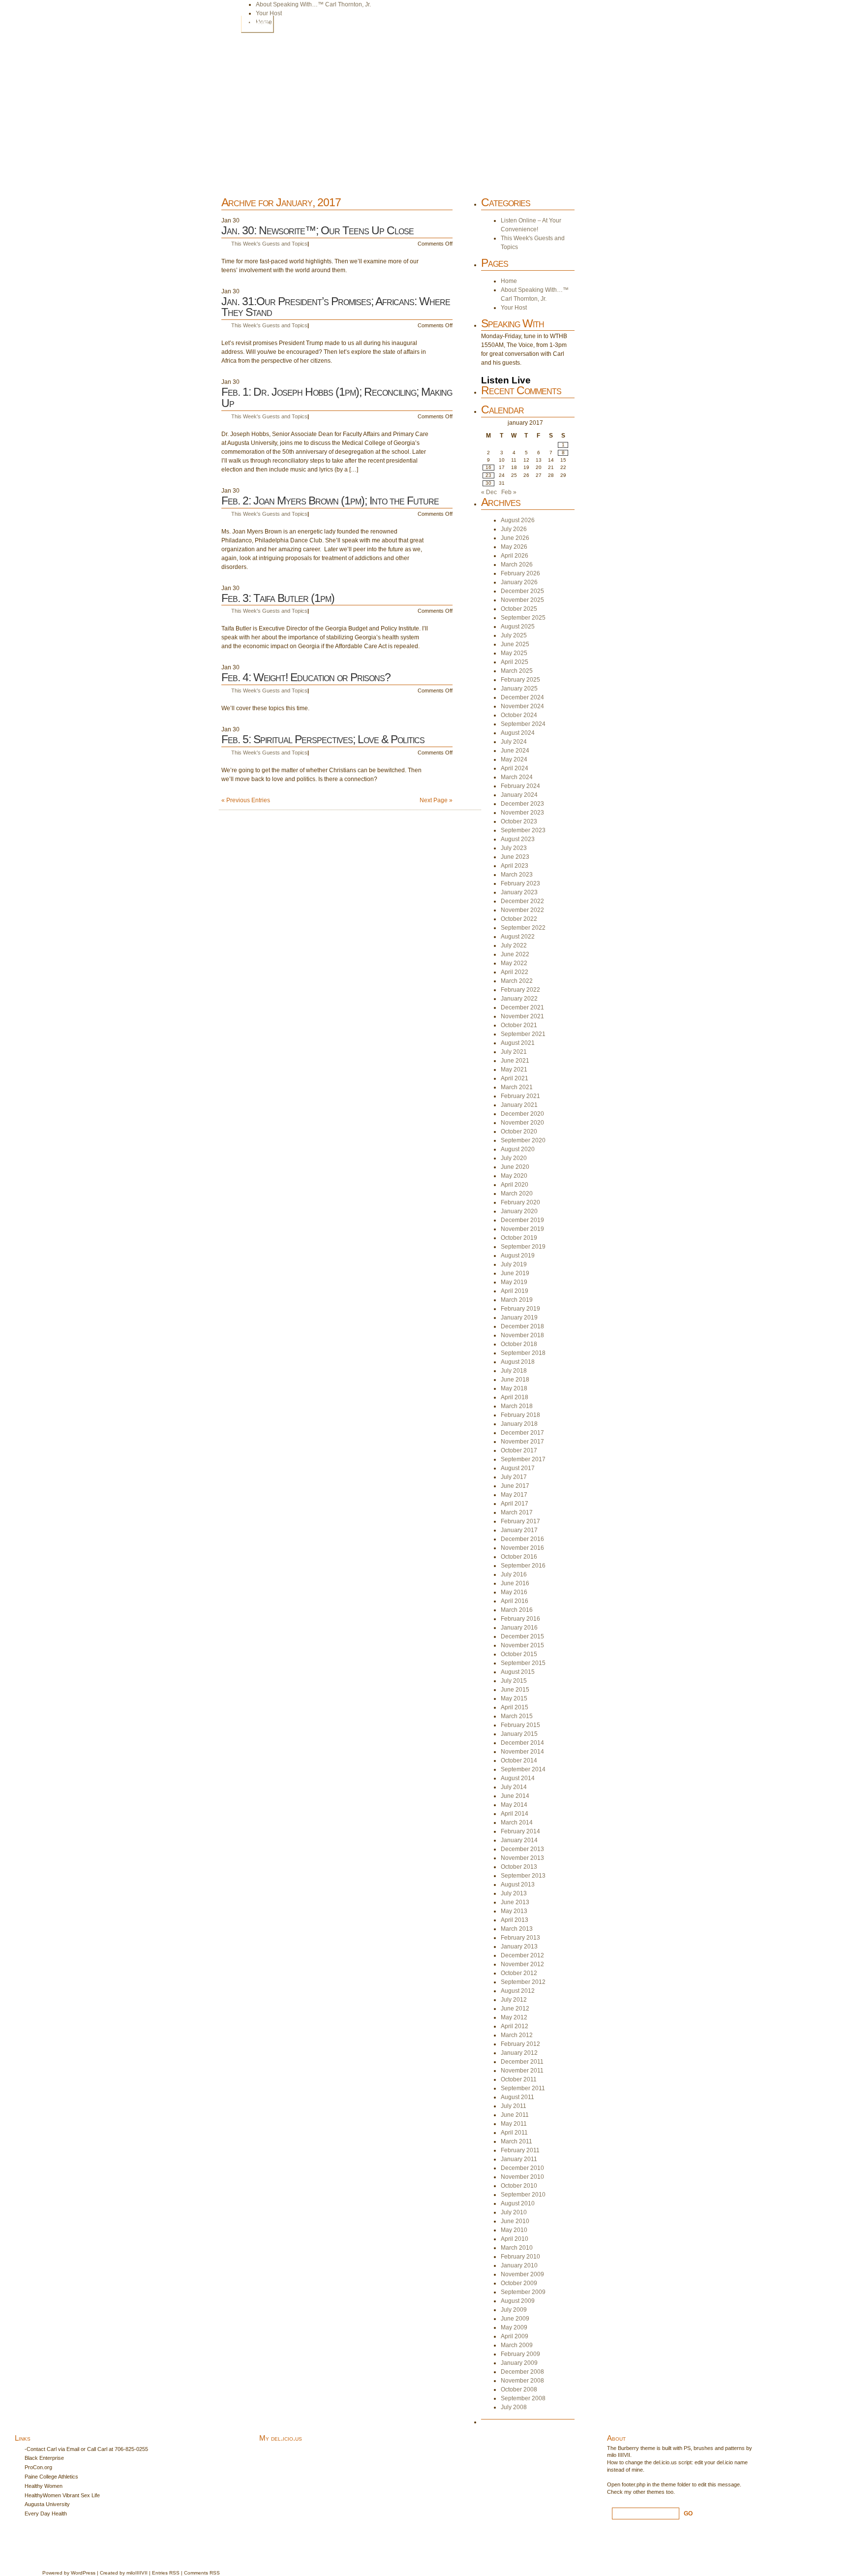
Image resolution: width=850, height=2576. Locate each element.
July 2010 (514, 2212)
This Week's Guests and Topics (269, 244)
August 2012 (518, 1991)
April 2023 (515, 866)
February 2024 (520, 786)
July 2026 (514, 529)
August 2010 (518, 2203)
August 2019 (518, 1256)
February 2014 (520, 1831)
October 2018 (519, 1344)
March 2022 (517, 981)
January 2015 (519, 1734)
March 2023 (517, 875)
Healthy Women (44, 2486)
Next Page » (436, 800)
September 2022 (523, 928)
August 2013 (518, 1885)
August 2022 (518, 937)
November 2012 (522, 1964)
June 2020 (515, 1167)
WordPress (83, 2573)
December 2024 (522, 697)
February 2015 (520, 1725)
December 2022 (522, 901)
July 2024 (514, 742)
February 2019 (520, 1309)
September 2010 (523, 2195)
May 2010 (514, 2230)
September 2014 (523, 1769)
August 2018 (518, 1362)
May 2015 (514, 1698)
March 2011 (516, 2141)
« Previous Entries (246, 800)
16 (488, 467)
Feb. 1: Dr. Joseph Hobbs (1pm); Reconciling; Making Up (337, 397)
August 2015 (518, 1672)
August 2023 (518, 839)
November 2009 (522, 2274)
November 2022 (522, 910)
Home (257, 24)
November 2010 (522, 2177)
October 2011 (519, 2079)
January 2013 (519, 1947)
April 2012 (515, 2026)
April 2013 (515, 1920)
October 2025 (519, 609)
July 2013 (514, 1893)
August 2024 (518, 733)
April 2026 (515, 556)
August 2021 (518, 1043)
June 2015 (515, 1690)
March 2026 (517, 565)
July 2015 (514, 1681)
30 (488, 483)
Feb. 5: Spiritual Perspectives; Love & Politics (323, 739)
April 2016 (515, 1601)
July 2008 (514, 2407)
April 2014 (515, 1814)
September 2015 (523, 1663)
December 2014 (522, 1743)
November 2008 (522, 2381)
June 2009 (515, 2319)
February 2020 (520, 1202)
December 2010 (522, 2168)
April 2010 (515, 2239)
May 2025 (514, 653)
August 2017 (518, 1468)
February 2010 (520, 2257)
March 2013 (517, 1929)
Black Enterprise (44, 2458)
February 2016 (520, 1619)
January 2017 (519, 1530)
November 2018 (522, 1335)
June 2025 (515, 644)
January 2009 (519, 2363)
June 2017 (515, 1486)
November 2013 (522, 1858)
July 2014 (514, 1787)
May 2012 (514, 2017)
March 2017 (517, 1512)
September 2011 (523, 2088)
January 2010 (519, 2265)
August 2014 (518, 1778)
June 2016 (515, 1583)
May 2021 (514, 1069)
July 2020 (514, 1158)
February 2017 (520, 1521)
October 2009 (519, 2283)
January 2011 (519, 2159)
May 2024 (514, 759)
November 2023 (522, 813)
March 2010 (517, 2248)
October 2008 (519, 2389)
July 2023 (514, 848)
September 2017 (523, 1459)
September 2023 (523, 830)
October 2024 (519, 715)
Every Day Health (46, 2513)
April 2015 (515, 1707)
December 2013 (522, 1849)
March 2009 (517, 2345)
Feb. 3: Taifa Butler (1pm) (278, 598)
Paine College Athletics (51, 2477)
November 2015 (522, 1645)
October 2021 (519, 1025)
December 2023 (522, 804)
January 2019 (519, 1318)
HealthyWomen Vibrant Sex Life (62, 2495)
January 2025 (519, 689)
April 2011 (514, 2133)
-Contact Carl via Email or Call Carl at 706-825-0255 (86, 2449)
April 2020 (515, 1185)
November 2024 (522, 706)
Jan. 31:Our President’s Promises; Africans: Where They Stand (336, 307)
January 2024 (519, 795)
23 (488, 475)
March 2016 (517, 1610)
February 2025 (520, 680)
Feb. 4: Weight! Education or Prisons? (306, 677)
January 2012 (519, 2053)
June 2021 (515, 1061)
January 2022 (519, 999)
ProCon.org (38, 2467)
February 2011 (520, 2150)
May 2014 (514, 1805)
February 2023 (520, 883)
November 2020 (522, 1123)
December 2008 (522, 2372)
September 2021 (523, 1034)
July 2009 (514, 2310)
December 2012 (522, 1955)
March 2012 (517, 2035)
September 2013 (523, 1876)
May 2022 (514, 963)
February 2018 (520, 1415)
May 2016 (514, 1592)
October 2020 (519, 1131)
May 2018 (514, 1388)
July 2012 (514, 2000)
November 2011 (522, 2071)
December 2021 (522, 1007)
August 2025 (518, 627)
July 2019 (514, 1264)
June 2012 (515, 2009)
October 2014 (519, 1760)
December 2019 (522, 1220)
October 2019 (519, 1238)
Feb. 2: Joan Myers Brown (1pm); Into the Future (330, 501)
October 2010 (519, 2186)
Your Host (269, 13)
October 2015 (519, 1654)
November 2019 (522, 1229)
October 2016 (519, 1557)
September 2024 (523, 724)
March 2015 (517, 1716)
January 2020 (519, 1211)
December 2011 (522, 2062)
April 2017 (515, 1504)
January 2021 (519, 1105)
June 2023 (515, 857)
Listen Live (506, 380)
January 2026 (519, 582)
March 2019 (517, 1300)
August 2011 (517, 2097)
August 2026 (518, 520)
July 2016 (514, 1574)
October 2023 (519, 821)
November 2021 (522, 1016)
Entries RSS (166, 2573)
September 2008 (523, 2398)
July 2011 (514, 2106)
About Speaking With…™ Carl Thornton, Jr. (313, 4)
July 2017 (514, 1477)
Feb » (509, 492)
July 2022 (514, 945)
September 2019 (523, 1247)
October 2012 (519, 1973)
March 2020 (517, 1194)
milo (131, 2573)
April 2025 (515, 662)
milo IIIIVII (619, 2455)
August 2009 (518, 2301)
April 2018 (515, 1397)
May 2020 (514, 1176)
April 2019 (515, 1291)
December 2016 (522, 1539)
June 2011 (515, 2115)
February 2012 (520, 2044)
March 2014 (517, 1822)
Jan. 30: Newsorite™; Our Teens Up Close (318, 230)
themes (656, 2492)
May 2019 (514, 1282)
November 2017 (522, 1442)
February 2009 (520, 2354)
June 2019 (515, 1273)
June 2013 (515, 1902)
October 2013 (519, 1867)
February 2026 (520, 573)
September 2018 (523, 1353)
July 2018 (514, 1371)
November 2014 (522, 1752)
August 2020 (518, 1149)
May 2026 (514, 547)
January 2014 (519, 1840)
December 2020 (522, 1114)
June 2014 (515, 1796)
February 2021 (520, 1096)
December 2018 (522, 1326)
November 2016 (522, 1548)
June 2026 (515, 538)
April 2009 (515, 2336)
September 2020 (523, 1140)
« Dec (489, 492)
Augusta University (47, 2504)
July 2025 (514, 635)
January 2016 (519, 1628)
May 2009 (514, 2327)
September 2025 (523, 618)
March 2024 (517, 777)
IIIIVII (141, 2573)
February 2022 (520, 990)
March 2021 (517, 1087)
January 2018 (519, 1424)
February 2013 (520, 1938)
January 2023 (519, 892)
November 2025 (522, 600)
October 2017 (519, 1450)
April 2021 (515, 1078)
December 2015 (522, 1636)
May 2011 (514, 2124)
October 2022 (519, 919)
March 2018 (517, 1406)
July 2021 (514, 1052)
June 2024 (515, 751)
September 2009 (523, 2292)
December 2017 (522, 1433)
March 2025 (517, 671)
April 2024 (515, 768)
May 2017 (514, 1495)
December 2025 (522, 591)
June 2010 (515, 2221)
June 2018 (515, 1380)
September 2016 (523, 1566)
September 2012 (523, 1982)
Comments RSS (202, 2573)
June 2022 (515, 954)
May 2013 (514, 1911)
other (639, 2492)
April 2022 (515, 972)
